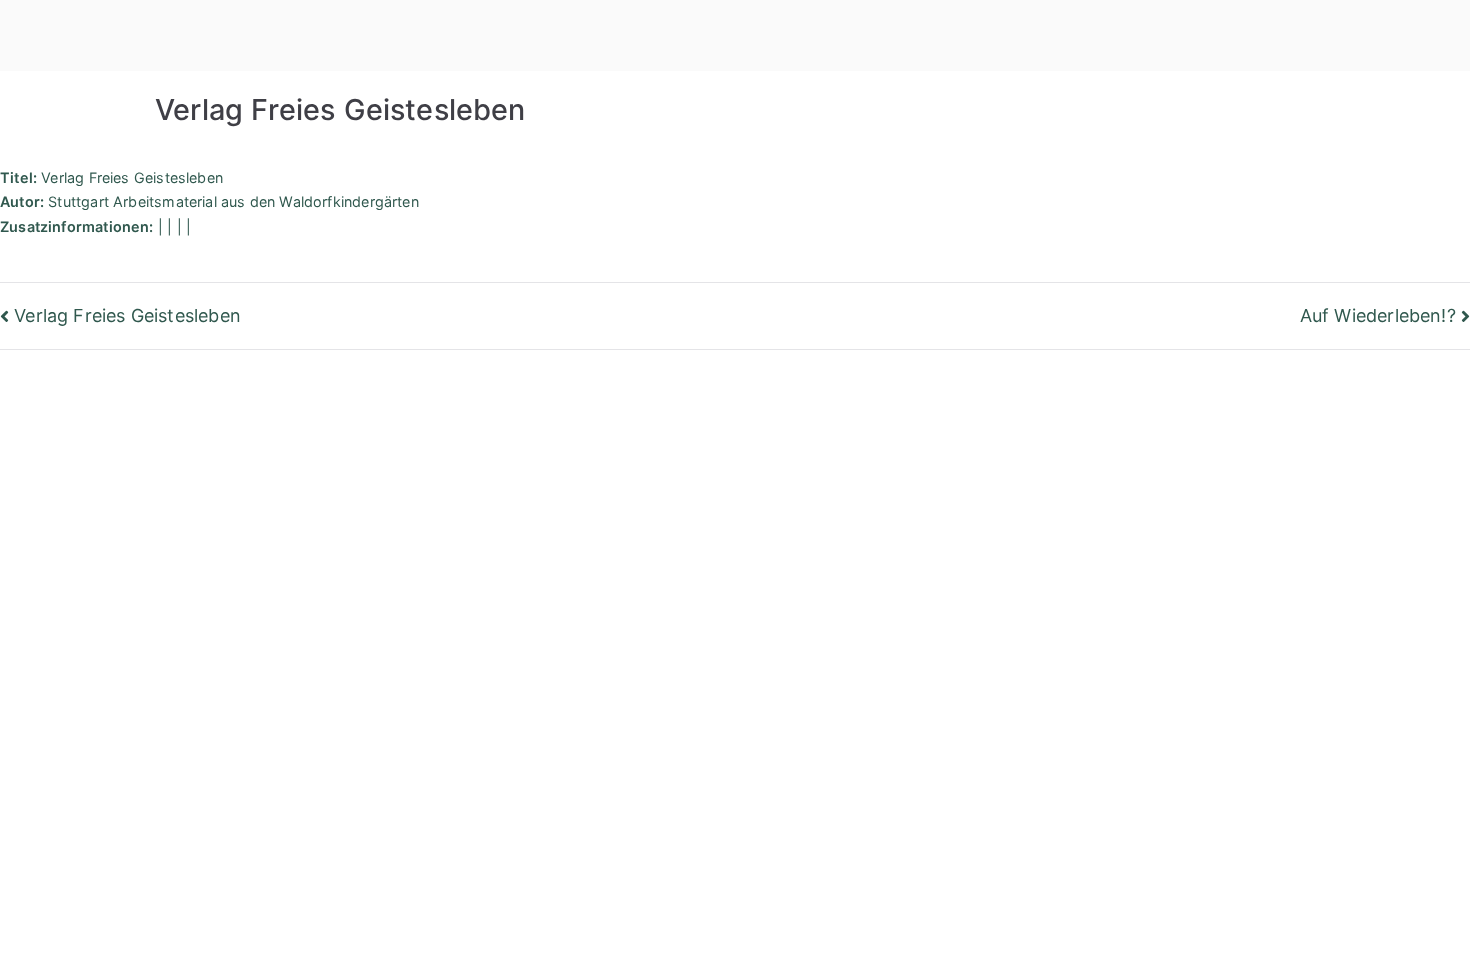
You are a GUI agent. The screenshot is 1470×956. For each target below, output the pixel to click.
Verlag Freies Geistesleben (127, 315)
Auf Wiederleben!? (1378, 315)
